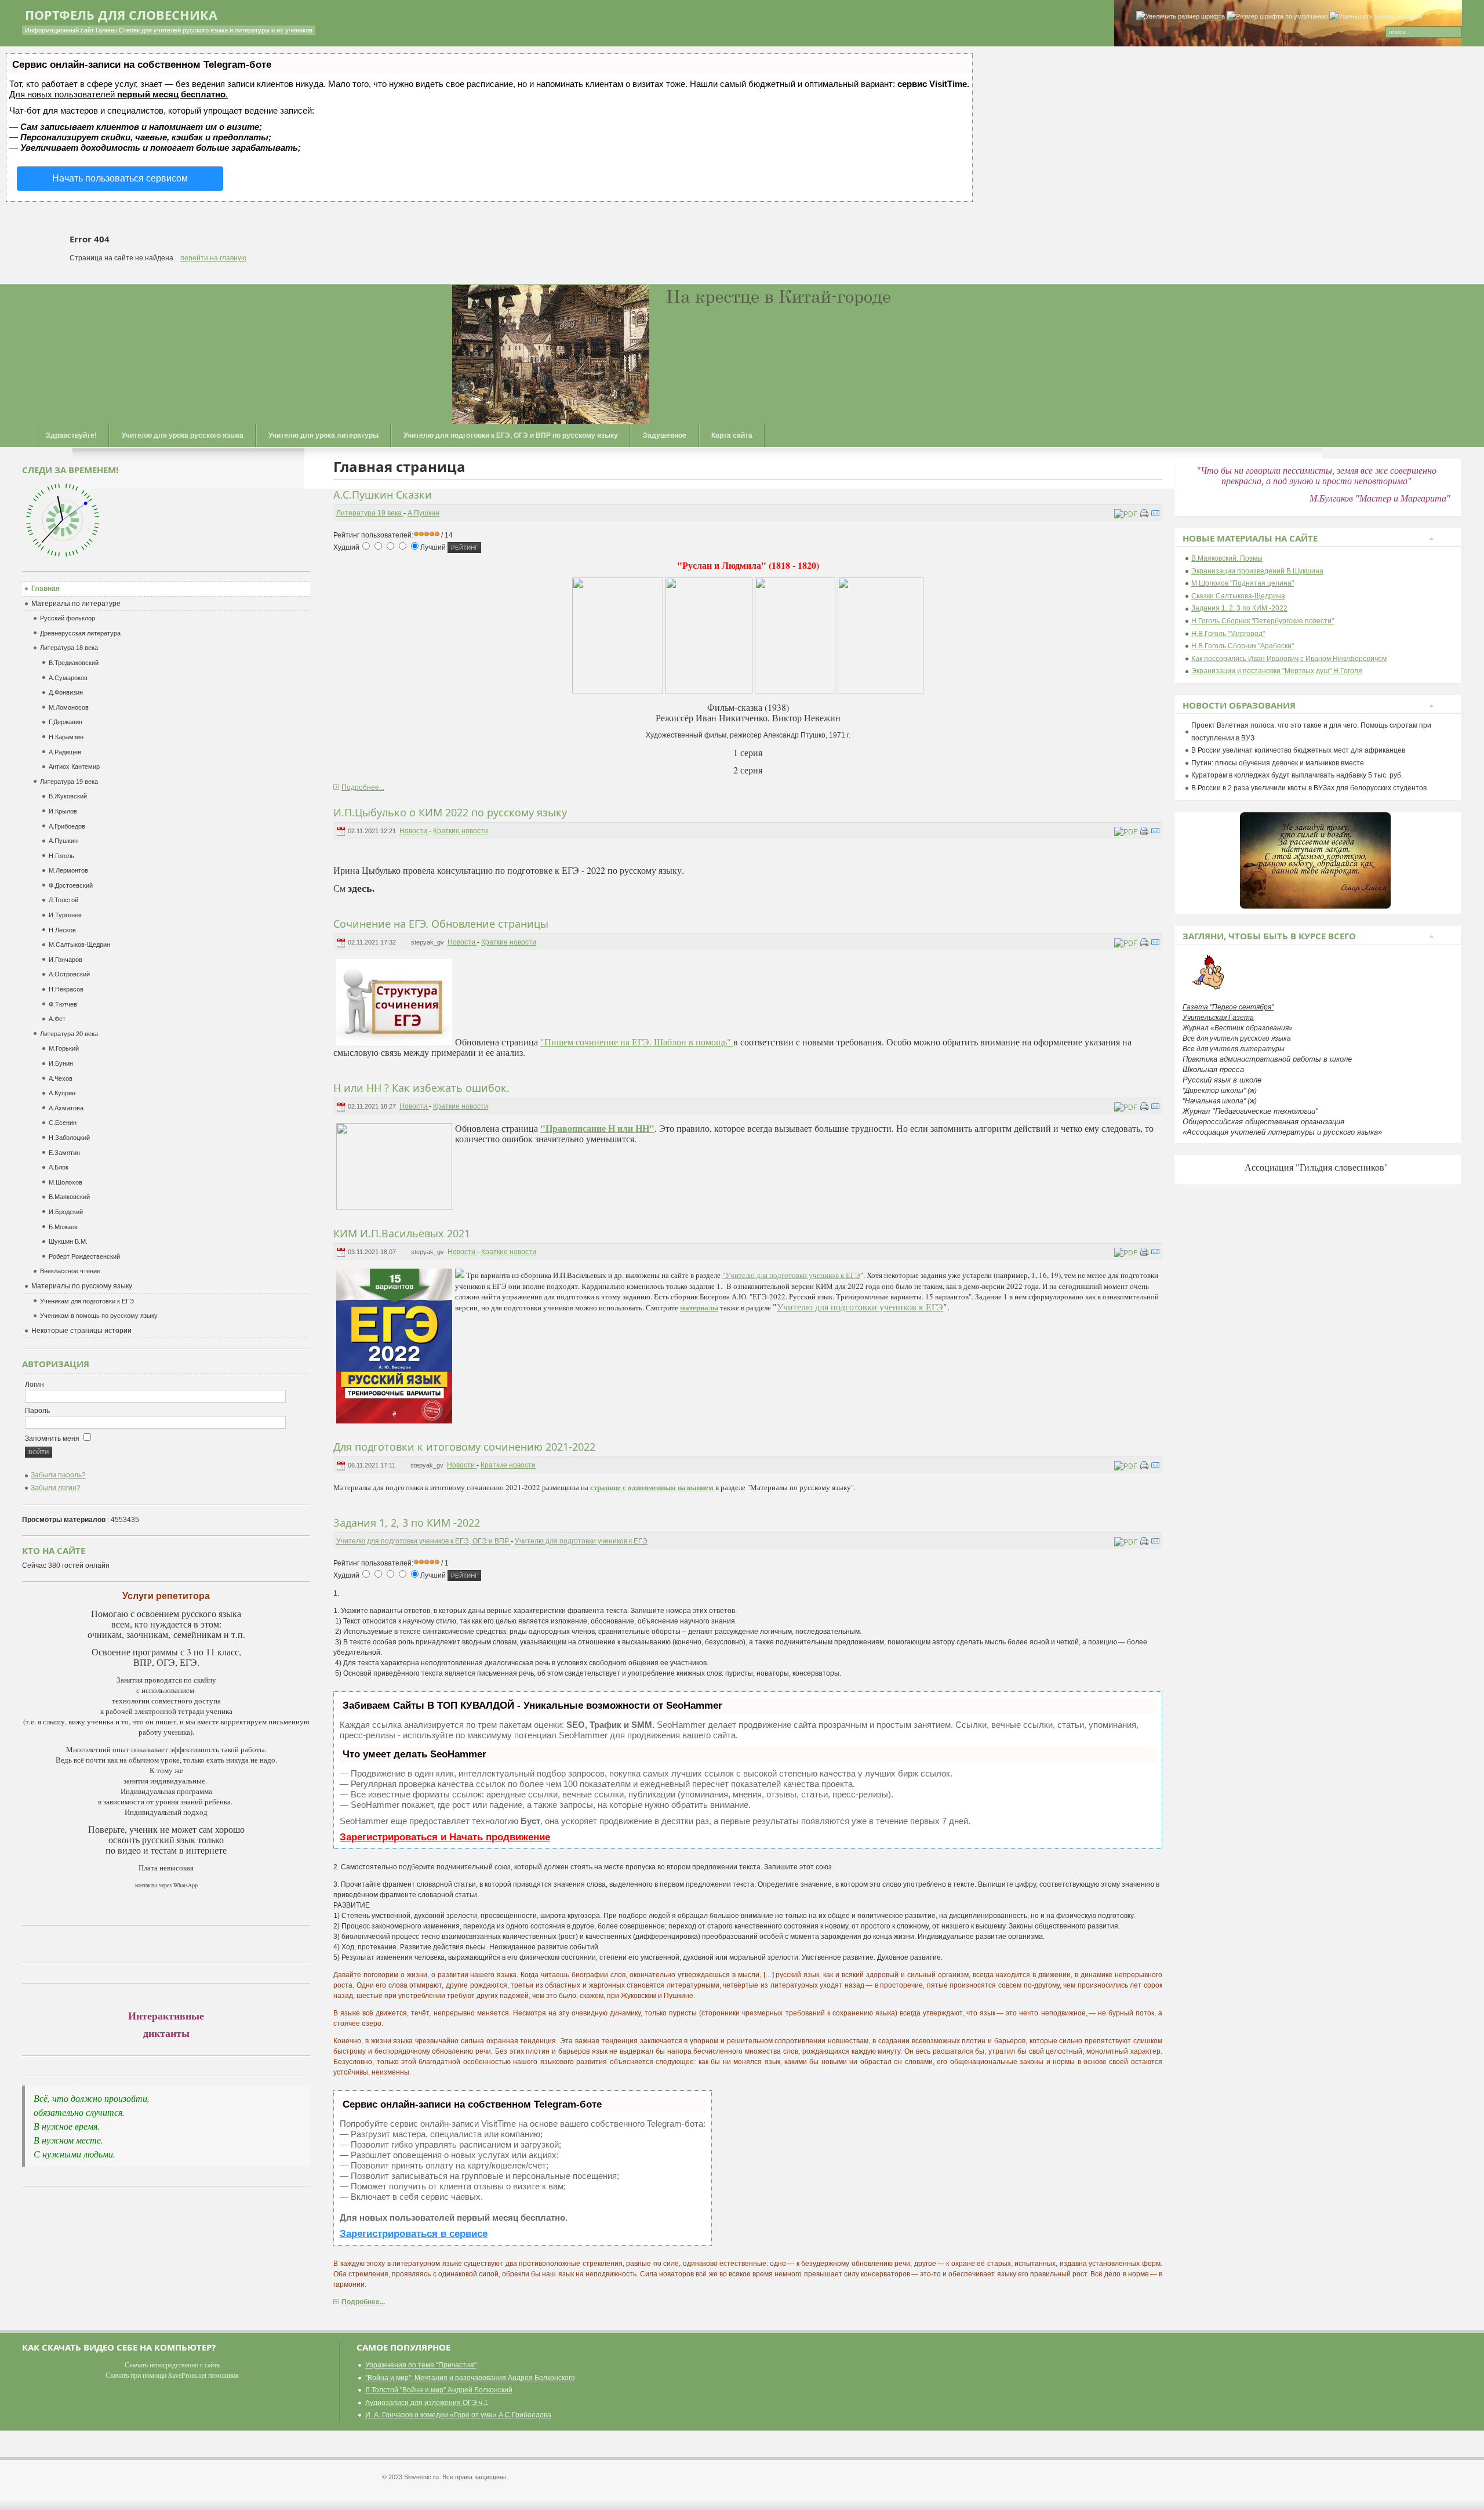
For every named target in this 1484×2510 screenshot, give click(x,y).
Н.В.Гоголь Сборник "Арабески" (1243, 646)
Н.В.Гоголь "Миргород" (1228, 634)
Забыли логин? (56, 1488)
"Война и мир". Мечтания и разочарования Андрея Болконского (470, 2378)
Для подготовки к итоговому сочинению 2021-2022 (464, 1447)
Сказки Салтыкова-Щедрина (1238, 596)
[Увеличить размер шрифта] (1181, 17)
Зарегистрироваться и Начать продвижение (445, 1837)
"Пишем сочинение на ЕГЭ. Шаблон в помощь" (637, 1042)
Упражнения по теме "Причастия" (421, 2365)
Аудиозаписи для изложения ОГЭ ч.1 (427, 2403)
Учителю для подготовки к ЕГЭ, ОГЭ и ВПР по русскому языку (511, 435)
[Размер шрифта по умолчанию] (1277, 17)
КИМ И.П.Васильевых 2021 (402, 1233)
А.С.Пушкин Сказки (383, 495)
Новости (414, 831)
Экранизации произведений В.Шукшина (1257, 571)
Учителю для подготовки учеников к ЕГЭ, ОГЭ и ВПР (423, 1541)
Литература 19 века (370, 513)
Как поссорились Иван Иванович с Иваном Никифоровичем (1289, 659)
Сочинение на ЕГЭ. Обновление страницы (441, 924)
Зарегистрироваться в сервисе (414, 2234)
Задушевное (665, 435)
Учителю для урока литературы (323, 435)
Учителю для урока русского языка (183, 435)
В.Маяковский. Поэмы (1227, 558)
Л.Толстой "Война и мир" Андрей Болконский (439, 2390)
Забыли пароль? (58, 1475)
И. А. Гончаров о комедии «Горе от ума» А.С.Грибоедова (458, 2415)
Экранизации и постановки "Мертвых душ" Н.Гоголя (1277, 671)
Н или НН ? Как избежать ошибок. (421, 1088)
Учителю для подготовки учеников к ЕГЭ (860, 1307)
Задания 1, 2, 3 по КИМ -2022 (407, 1523)
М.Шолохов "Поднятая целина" (1243, 583)
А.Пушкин (423, 513)
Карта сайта (732, 435)
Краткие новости (461, 831)
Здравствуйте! (71, 435)
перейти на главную (213, 258)
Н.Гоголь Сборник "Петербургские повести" (1263, 621)
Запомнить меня (53, 1439)
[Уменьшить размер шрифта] (1375, 17)
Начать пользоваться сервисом (120, 178)
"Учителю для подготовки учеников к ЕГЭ (791, 1275)
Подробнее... (363, 787)
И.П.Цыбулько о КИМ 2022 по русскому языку (450, 812)
